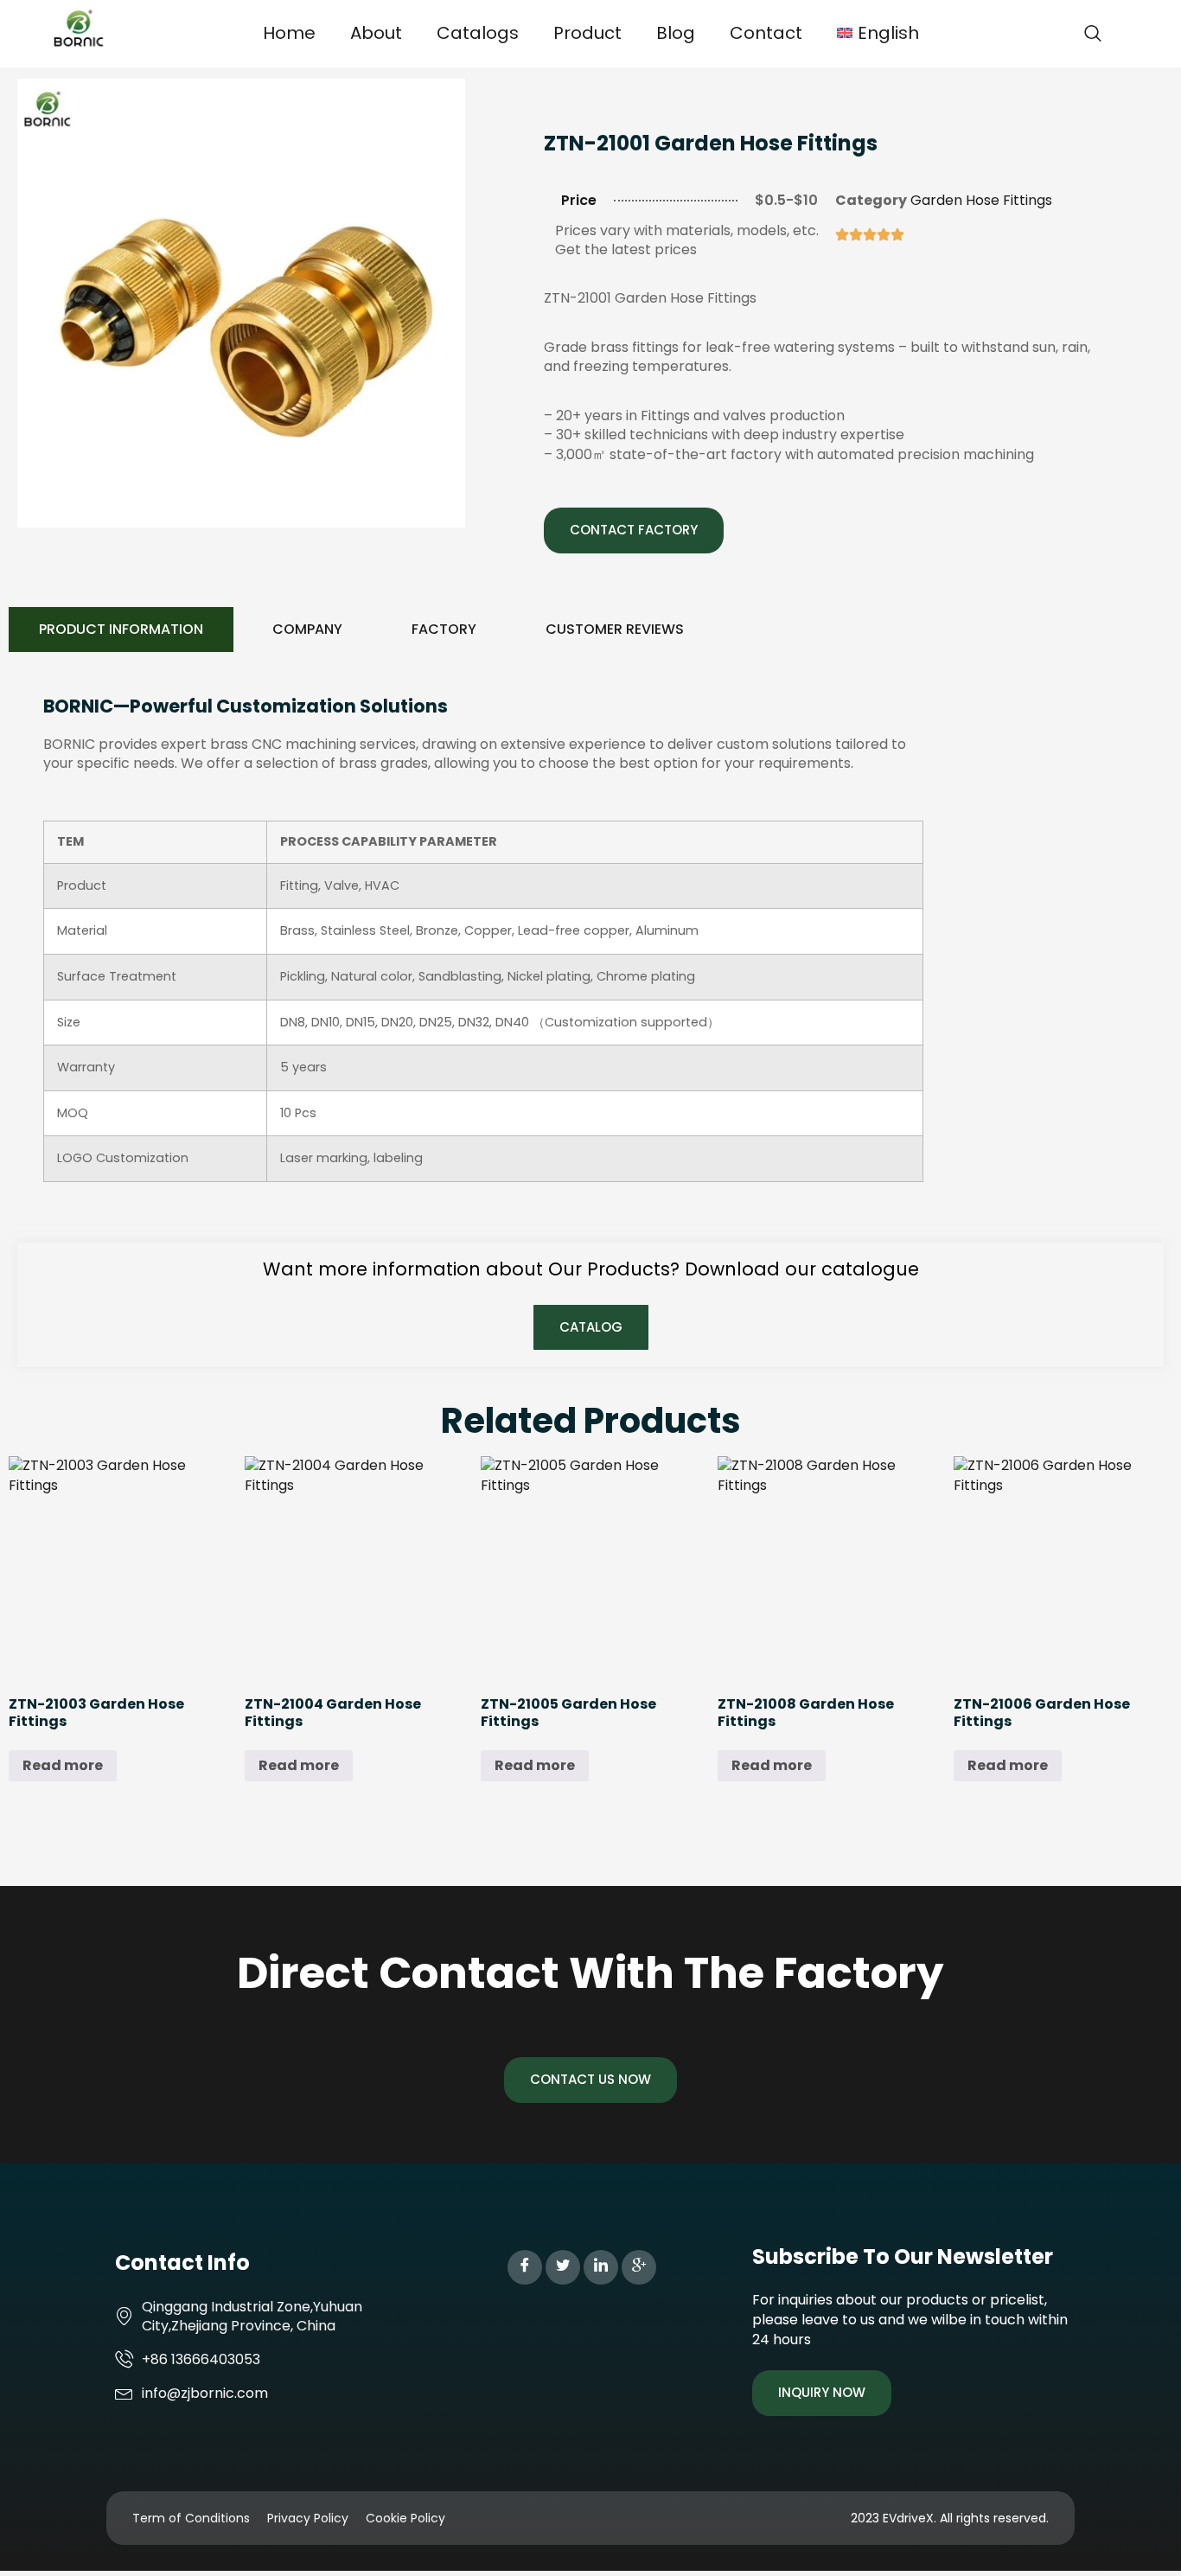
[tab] (121, 630)
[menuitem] (878, 33)
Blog (676, 33)
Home (289, 33)
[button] (1093, 35)
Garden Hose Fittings (981, 200)
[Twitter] (563, 2267)
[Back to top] (1142, 2537)
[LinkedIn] (601, 2267)
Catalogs (478, 33)
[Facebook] (525, 2267)
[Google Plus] (639, 2267)
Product (587, 33)
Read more (63, 1765)
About (376, 33)
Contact (766, 33)
